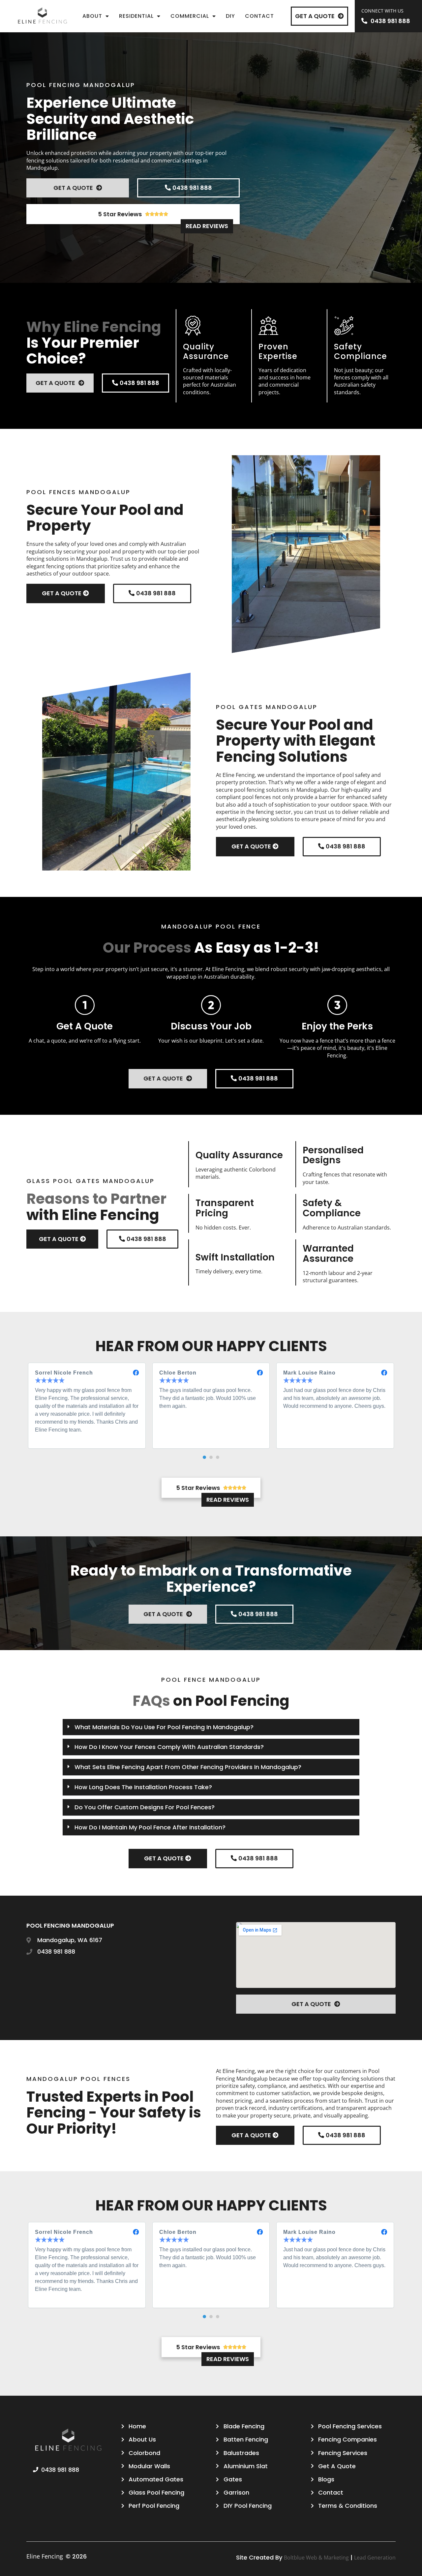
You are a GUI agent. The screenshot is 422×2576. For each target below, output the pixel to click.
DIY (230, 16)
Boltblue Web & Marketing (316, 2558)
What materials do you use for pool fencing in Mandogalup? (164, 1727)
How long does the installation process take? (143, 1787)
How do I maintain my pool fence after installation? (150, 1827)
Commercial (190, 16)
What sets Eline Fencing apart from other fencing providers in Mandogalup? (188, 1767)
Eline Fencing (45, 2556)
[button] (204, 1457)
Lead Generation (375, 2558)
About (92, 16)
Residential (136, 16)
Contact (259, 16)
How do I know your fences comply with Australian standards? (169, 1747)
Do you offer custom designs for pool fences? (145, 1807)
